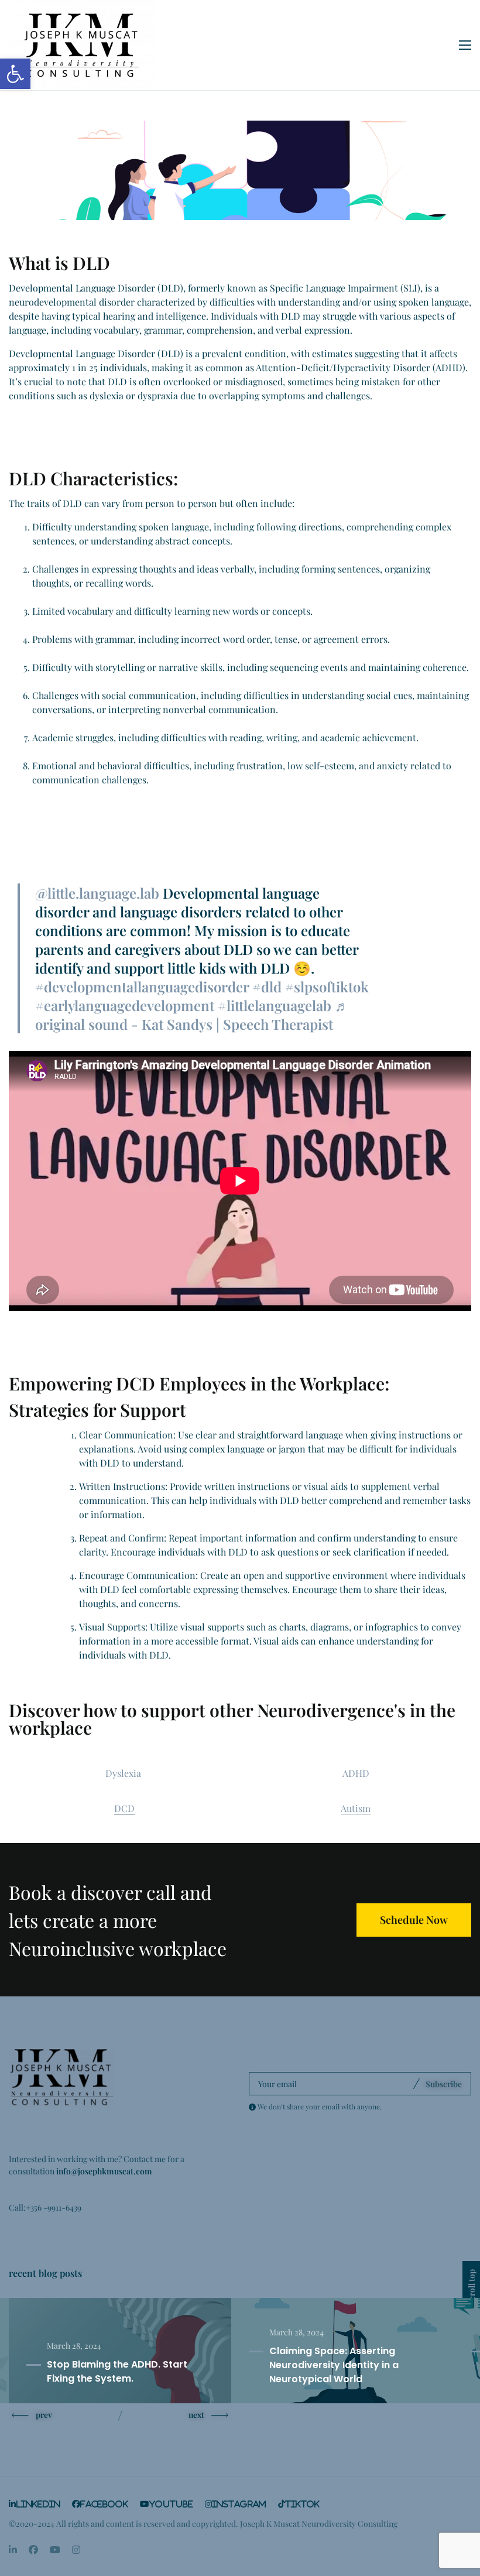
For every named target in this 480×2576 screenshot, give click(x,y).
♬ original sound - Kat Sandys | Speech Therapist (192, 1015)
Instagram (239, 2504)
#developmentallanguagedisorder (142, 986)
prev (44, 2414)
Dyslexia (124, 1773)
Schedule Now (414, 1920)
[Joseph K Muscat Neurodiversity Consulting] (82, 45)
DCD (124, 1808)
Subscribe (444, 2084)
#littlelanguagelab (275, 1005)
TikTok (302, 2504)
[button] (15, 74)
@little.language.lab (97, 893)
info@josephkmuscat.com (104, 2171)
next (196, 2414)
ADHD (356, 1773)
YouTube (171, 2504)
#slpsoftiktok (327, 986)
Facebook (104, 2504)
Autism (356, 1808)
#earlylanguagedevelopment (125, 1005)
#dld (267, 986)
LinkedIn (38, 2504)
